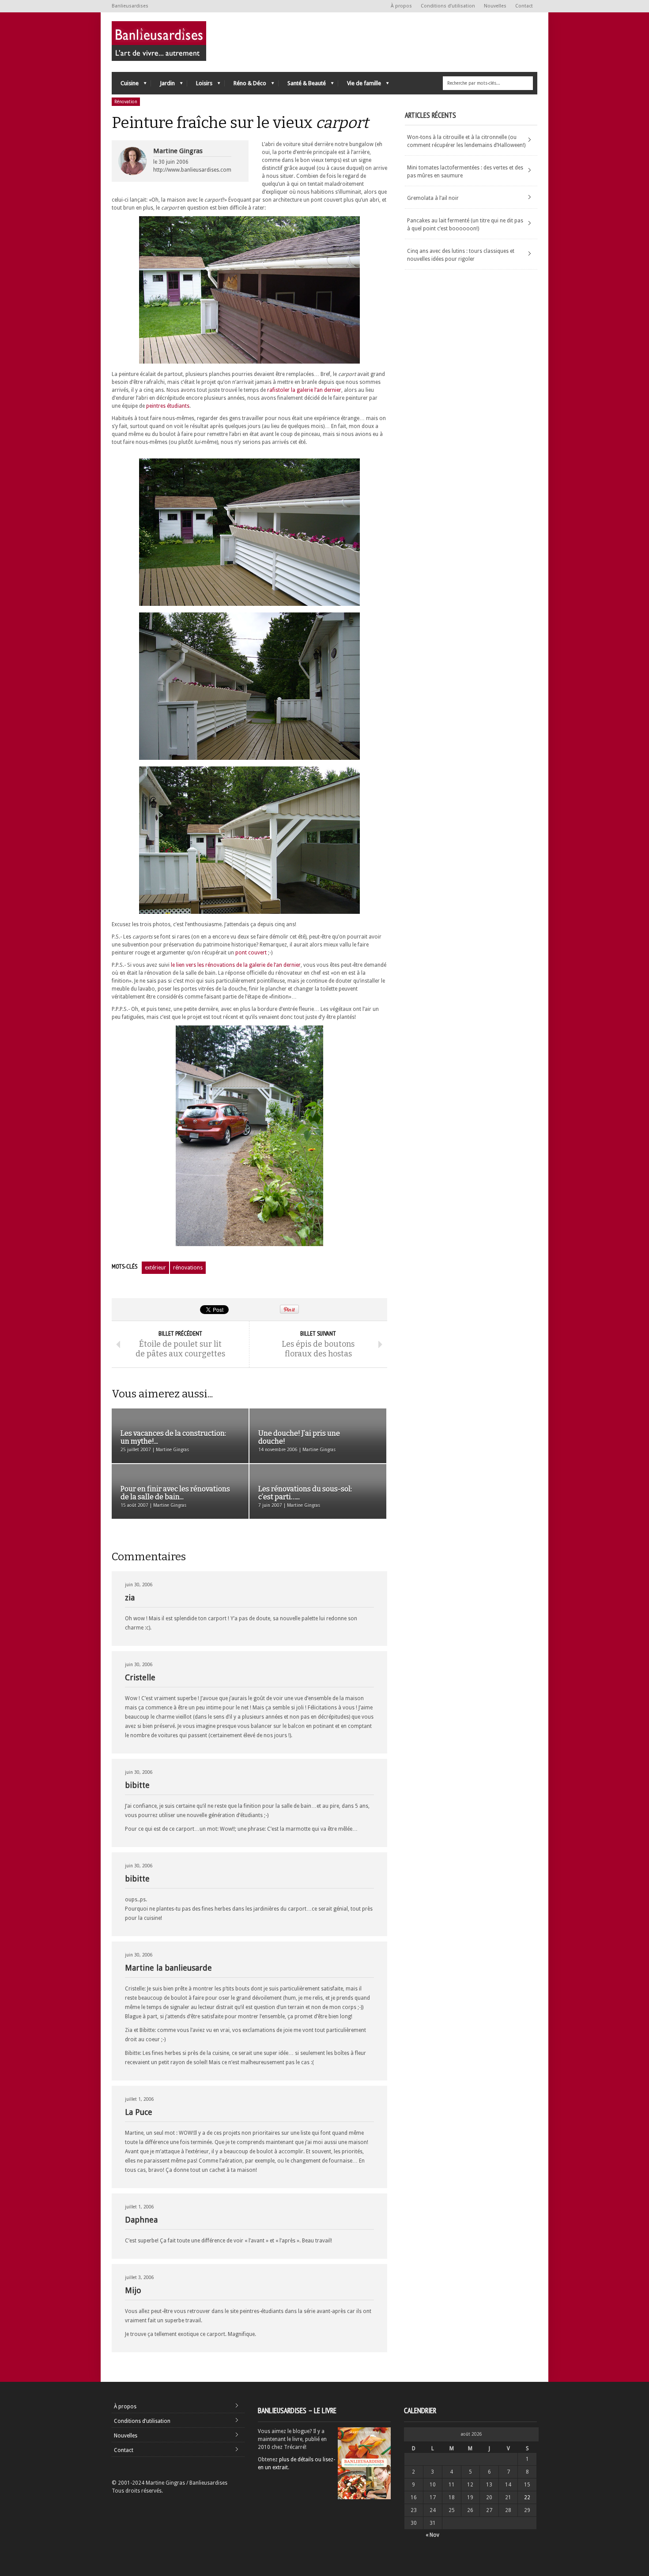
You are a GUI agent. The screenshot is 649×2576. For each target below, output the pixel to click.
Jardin (163, 85)
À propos (401, 6)
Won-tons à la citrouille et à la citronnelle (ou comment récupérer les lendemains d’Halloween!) (466, 141)
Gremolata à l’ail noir (433, 198)
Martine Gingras (178, 151)
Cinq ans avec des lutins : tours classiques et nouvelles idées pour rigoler (461, 255)
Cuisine (125, 85)
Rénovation (126, 102)
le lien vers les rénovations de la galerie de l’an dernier (236, 965)
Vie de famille (360, 85)
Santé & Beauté (302, 85)
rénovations (188, 1268)
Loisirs (200, 85)
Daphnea (141, 2220)
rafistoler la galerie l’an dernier (304, 390)
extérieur (155, 1268)
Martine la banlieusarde (168, 1968)
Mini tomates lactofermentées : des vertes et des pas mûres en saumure (465, 172)
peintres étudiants (168, 406)
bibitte (137, 1785)
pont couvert (251, 953)
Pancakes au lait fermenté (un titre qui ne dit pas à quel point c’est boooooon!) (465, 225)
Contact (524, 6)
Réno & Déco (245, 85)
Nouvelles (495, 6)
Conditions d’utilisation (448, 6)
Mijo (133, 2290)
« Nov (432, 2535)
